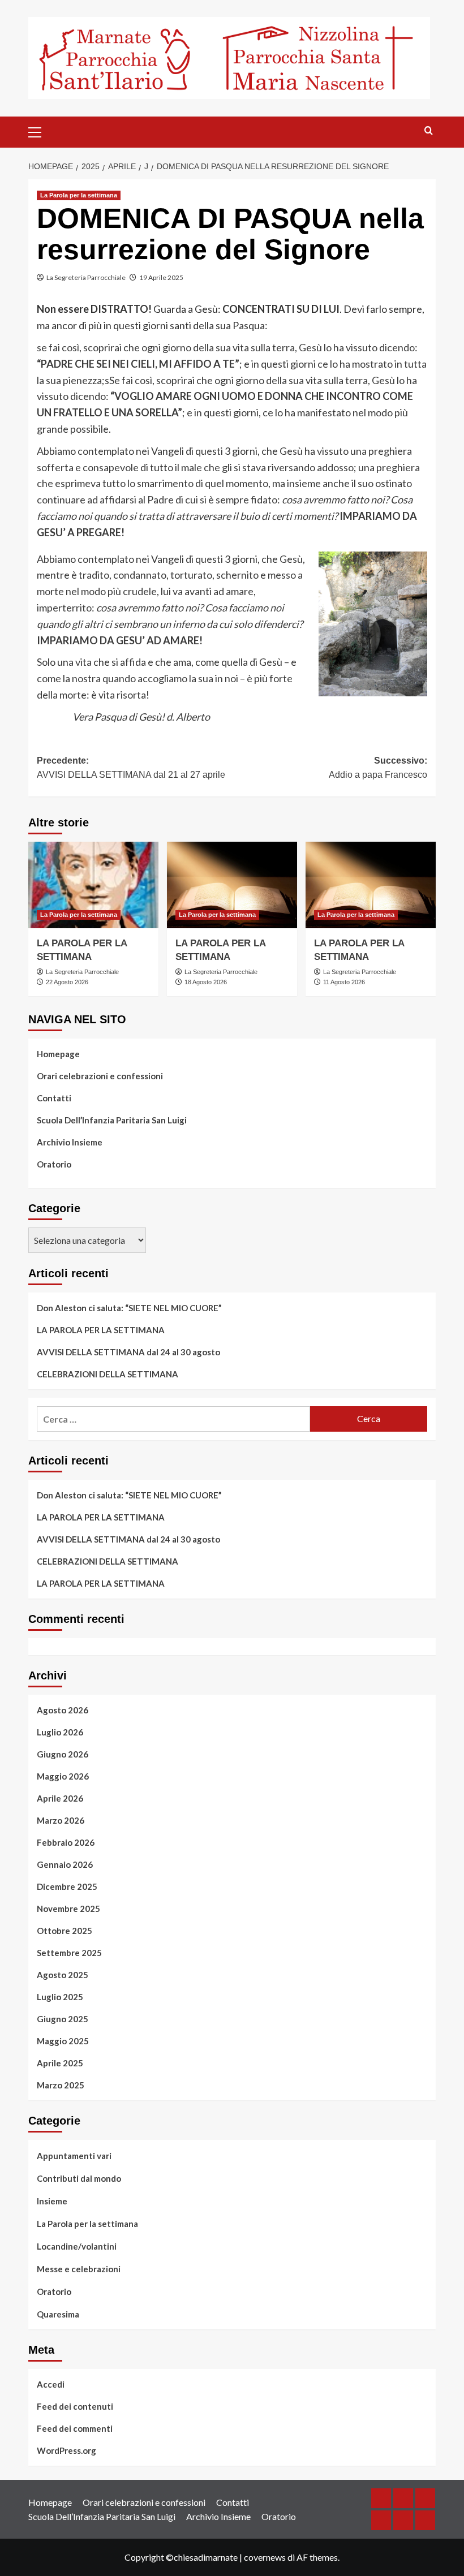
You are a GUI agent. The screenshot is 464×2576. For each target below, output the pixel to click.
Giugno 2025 (63, 2019)
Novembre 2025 (68, 1909)
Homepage (58, 1054)
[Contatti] (425, 2498)
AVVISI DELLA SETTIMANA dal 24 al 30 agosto (128, 1352)
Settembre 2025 (69, 1953)
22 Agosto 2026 (67, 982)
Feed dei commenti (75, 2428)
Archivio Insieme (70, 1142)
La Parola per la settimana (79, 195)
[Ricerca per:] (173, 1419)
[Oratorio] (425, 2520)
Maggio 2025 (63, 2041)
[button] (40, 131)
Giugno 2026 (63, 1754)
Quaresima (58, 2314)
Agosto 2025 (63, 1975)
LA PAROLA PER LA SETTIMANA (101, 1330)
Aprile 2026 (60, 1798)
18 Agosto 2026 (206, 982)
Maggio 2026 (63, 1776)
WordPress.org (66, 2450)
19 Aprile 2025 (161, 277)
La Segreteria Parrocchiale (86, 277)
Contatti (54, 1098)
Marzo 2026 (61, 1820)
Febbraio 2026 (66, 1842)
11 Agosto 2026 (344, 982)
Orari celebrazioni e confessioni (100, 1076)
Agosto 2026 (63, 1710)
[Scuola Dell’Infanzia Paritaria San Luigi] (381, 2520)
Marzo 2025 (61, 2085)
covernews (265, 2557)
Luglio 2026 (60, 1732)
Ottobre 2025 (65, 1931)
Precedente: (131, 768)
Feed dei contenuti (75, 2406)
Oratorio (54, 1164)
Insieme (52, 2201)
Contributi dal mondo (79, 2178)
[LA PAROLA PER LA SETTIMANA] (93, 885)
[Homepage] (381, 2498)
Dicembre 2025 (67, 1886)
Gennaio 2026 (65, 1864)
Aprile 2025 (60, 2063)
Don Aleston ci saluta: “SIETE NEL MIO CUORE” (129, 1308)
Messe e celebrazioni (79, 2269)
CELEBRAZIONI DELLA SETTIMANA (108, 1374)
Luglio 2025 (60, 1997)
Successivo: (378, 768)
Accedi (51, 2384)
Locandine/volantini (77, 2246)
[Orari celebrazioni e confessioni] (403, 2498)
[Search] (429, 131)
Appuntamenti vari (74, 2156)
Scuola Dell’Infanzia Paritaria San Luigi (112, 1120)
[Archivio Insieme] (403, 2520)
